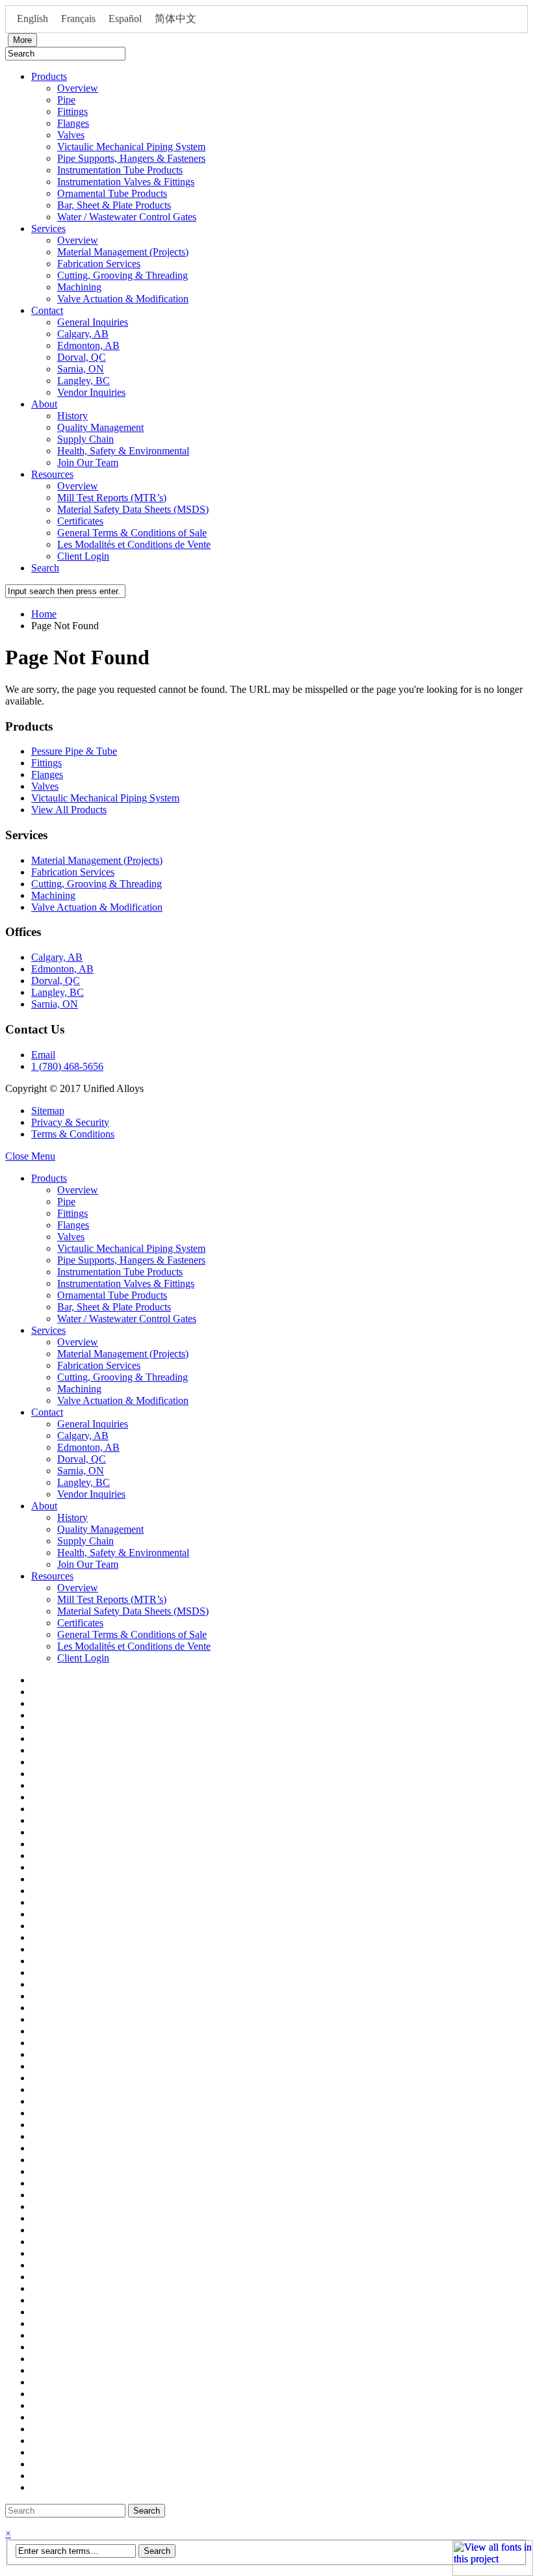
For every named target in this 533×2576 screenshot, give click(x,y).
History (72, 416)
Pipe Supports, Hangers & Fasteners (131, 158)
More (22, 40)
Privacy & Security (70, 1122)
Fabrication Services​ (99, 264)
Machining (79, 287)
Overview (78, 88)
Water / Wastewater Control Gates (127, 217)
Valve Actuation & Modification (123, 299)
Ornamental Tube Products (112, 193)
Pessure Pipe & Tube (74, 751)
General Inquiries (93, 322)
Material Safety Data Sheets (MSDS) (133, 509)
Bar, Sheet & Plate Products (114, 205)
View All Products (69, 810)
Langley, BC (84, 381)
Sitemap (48, 1111)
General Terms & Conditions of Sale (132, 533)
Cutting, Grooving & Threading (123, 275)
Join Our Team (88, 462)
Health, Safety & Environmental (123, 451)
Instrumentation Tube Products (120, 170)
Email (43, 1055)
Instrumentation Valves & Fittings (126, 182)
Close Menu (30, 1156)
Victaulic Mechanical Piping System (131, 147)
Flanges (73, 123)
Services (48, 228)
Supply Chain (85, 439)
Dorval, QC (82, 357)
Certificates (80, 521)
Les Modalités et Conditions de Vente (134, 544)
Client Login (83, 556)
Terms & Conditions (73, 1134)
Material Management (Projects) (123, 252)
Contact (47, 310)
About (44, 404)
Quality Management (100, 427)
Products (49, 76)
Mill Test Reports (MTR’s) (112, 498)
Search (45, 568)
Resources (52, 474)
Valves (71, 135)
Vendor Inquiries (91, 392)
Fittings (72, 111)
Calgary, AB (83, 334)
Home (44, 614)
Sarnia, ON (81, 369)
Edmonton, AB (88, 345)
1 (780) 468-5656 (67, 1066)
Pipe (66, 100)
